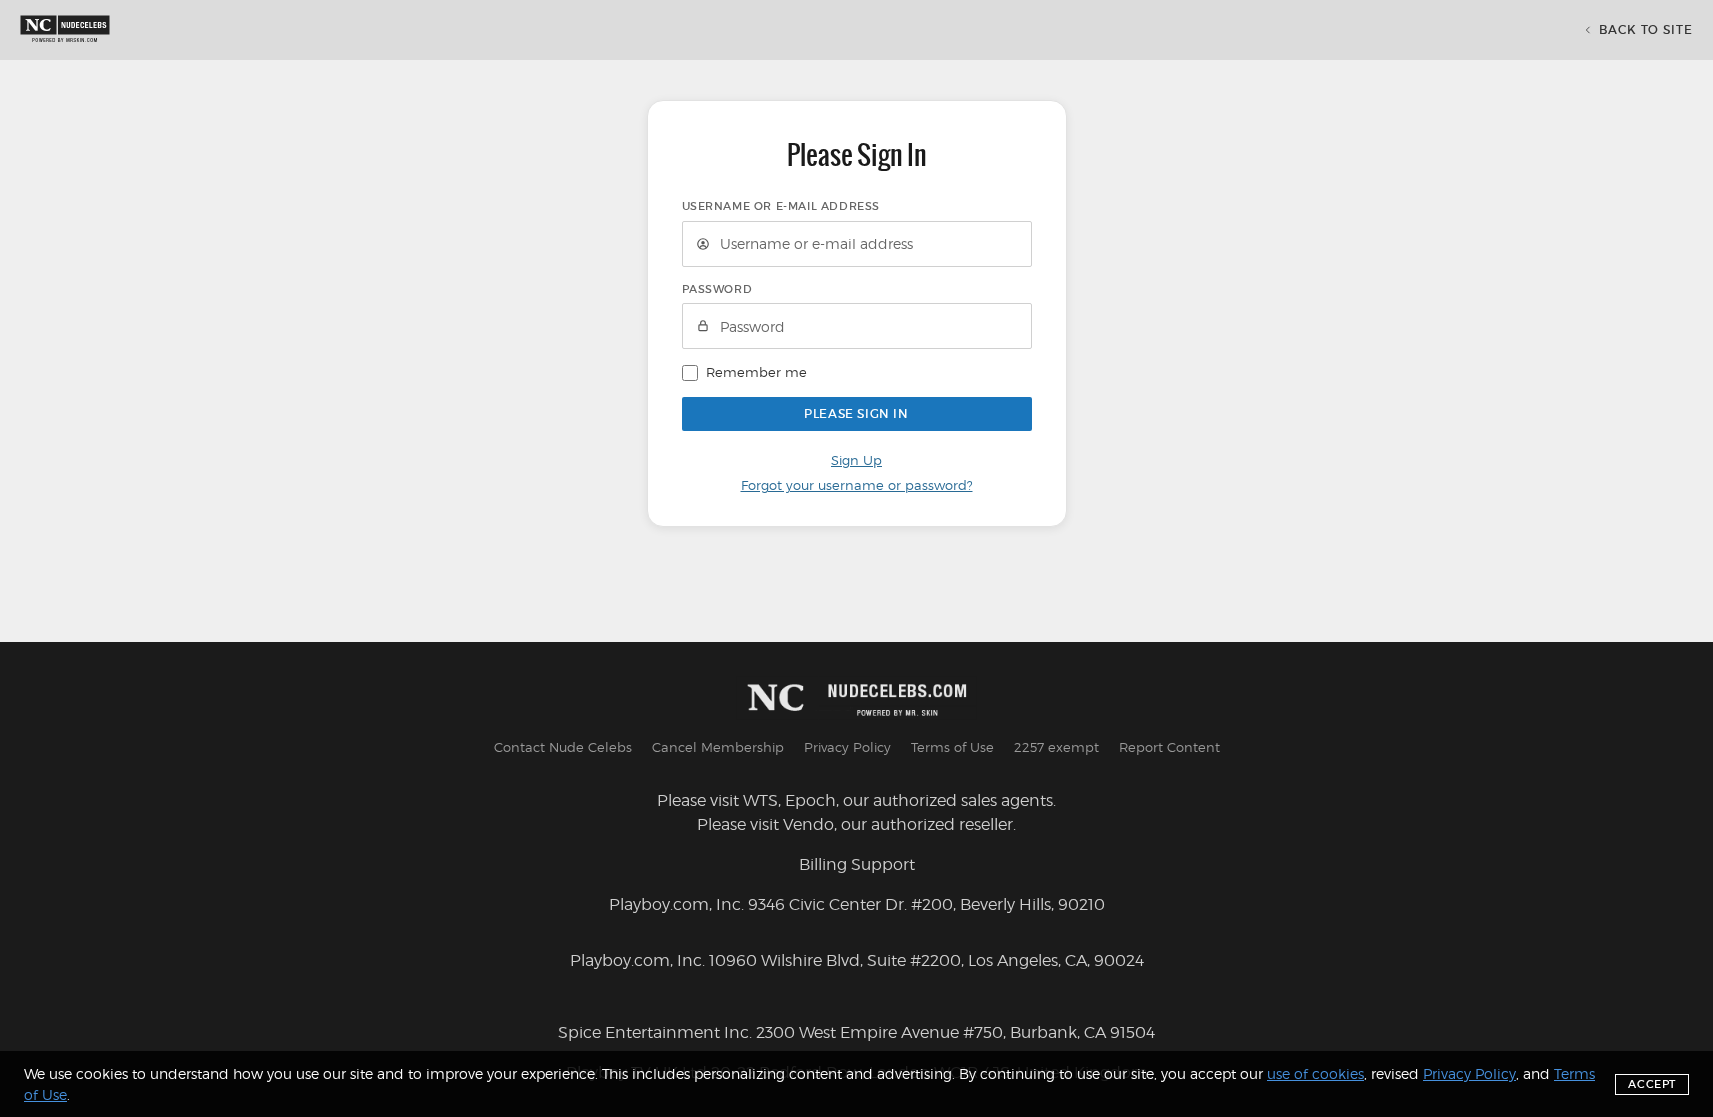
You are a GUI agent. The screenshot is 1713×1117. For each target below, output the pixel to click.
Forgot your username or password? (857, 485)
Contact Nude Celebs (563, 747)
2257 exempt (1056, 747)
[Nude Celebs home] (65, 30)
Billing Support (857, 864)
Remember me (756, 372)
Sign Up (856, 460)
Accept (1652, 1084)
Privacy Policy (847, 747)
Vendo (808, 824)
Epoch (810, 800)
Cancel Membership (718, 747)
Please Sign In (856, 413)
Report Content (1169, 747)
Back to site (1646, 29)
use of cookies (1315, 1073)
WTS (760, 800)
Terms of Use (952, 747)
